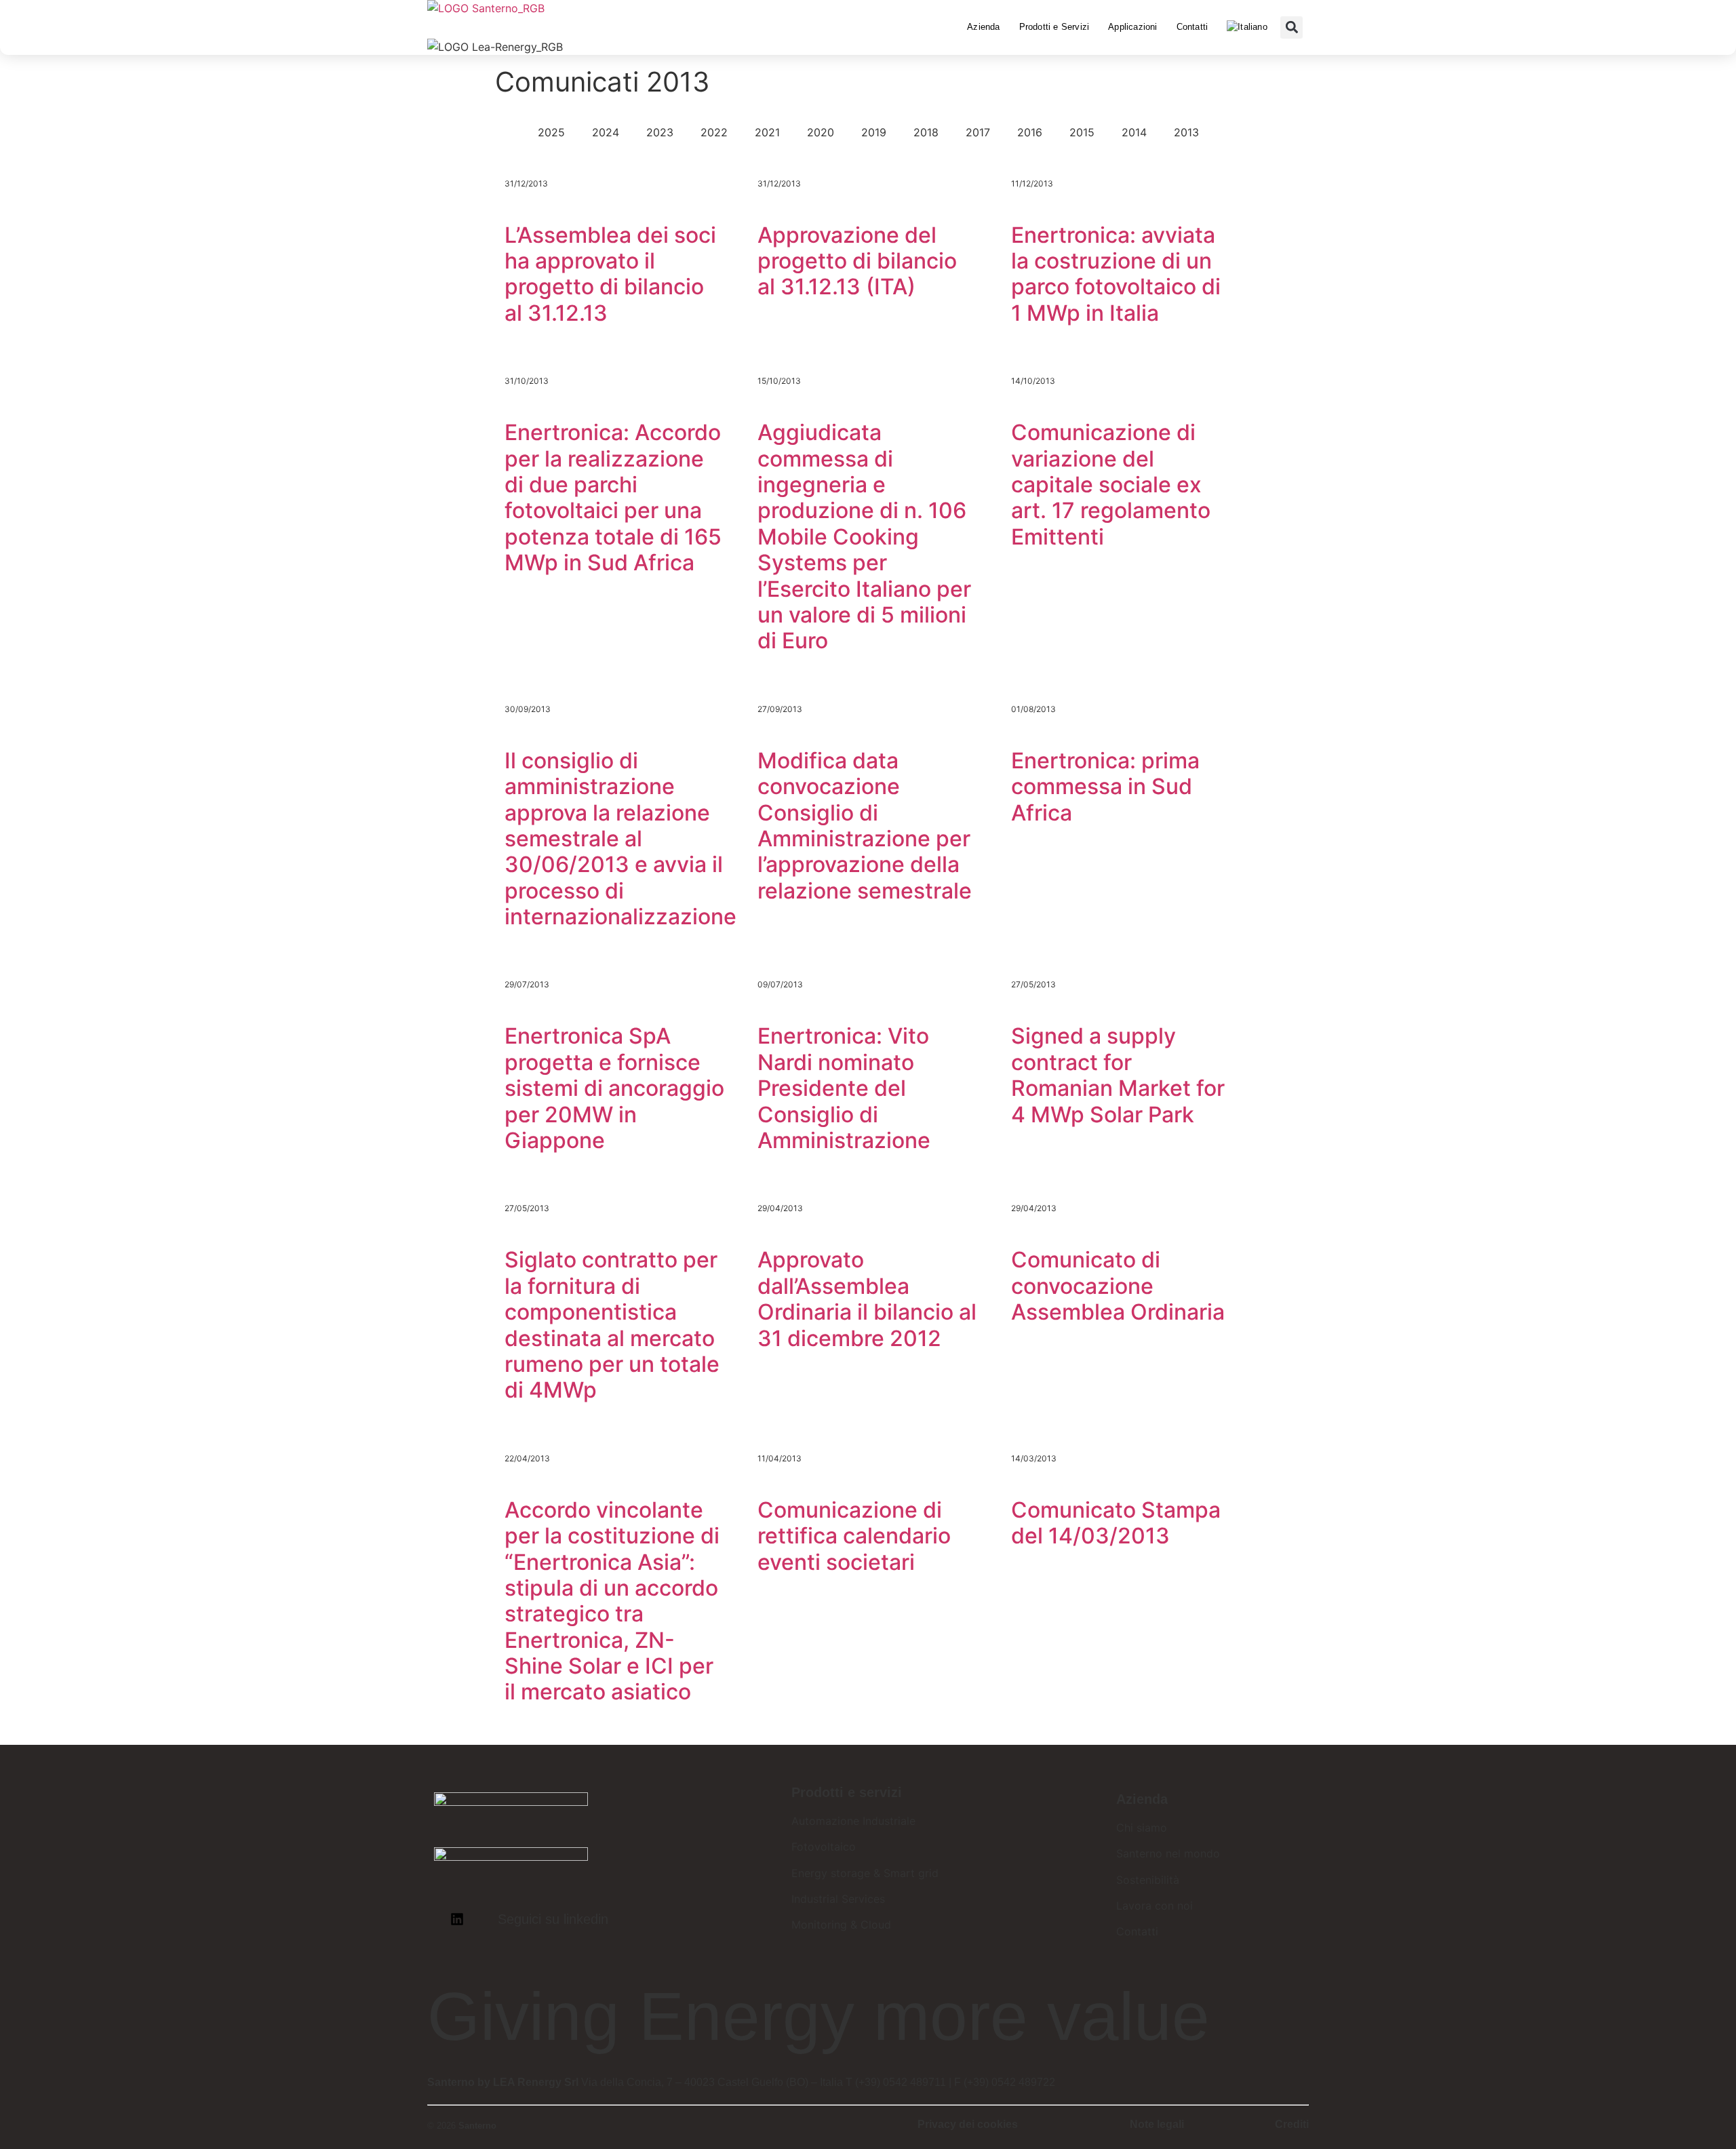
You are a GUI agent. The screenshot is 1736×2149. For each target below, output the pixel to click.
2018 (926, 132)
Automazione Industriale (853, 1821)
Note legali (1157, 2124)
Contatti (1192, 27)
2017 (978, 132)
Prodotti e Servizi (1054, 27)
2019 (874, 132)
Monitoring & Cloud (841, 1925)
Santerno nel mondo (1168, 1853)
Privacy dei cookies (968, 2124)
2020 (821, 132)
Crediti (1292, 2124)
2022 (714, 132)
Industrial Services (838, 1899)
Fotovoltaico (824, 1847)
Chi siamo (1142, 1828)
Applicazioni (1132, 27)
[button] (1291, 27)
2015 (1082, 132)
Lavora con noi (1155, 1906)
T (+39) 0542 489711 (896, 2082)
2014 (1134, 132)
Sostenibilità (1148, 1880)
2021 (767, 132)
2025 (551, 132)
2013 (1186, 132)
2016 (1030, 132)
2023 (660, 132)
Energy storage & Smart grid (865, 1873)
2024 (606, 132)
